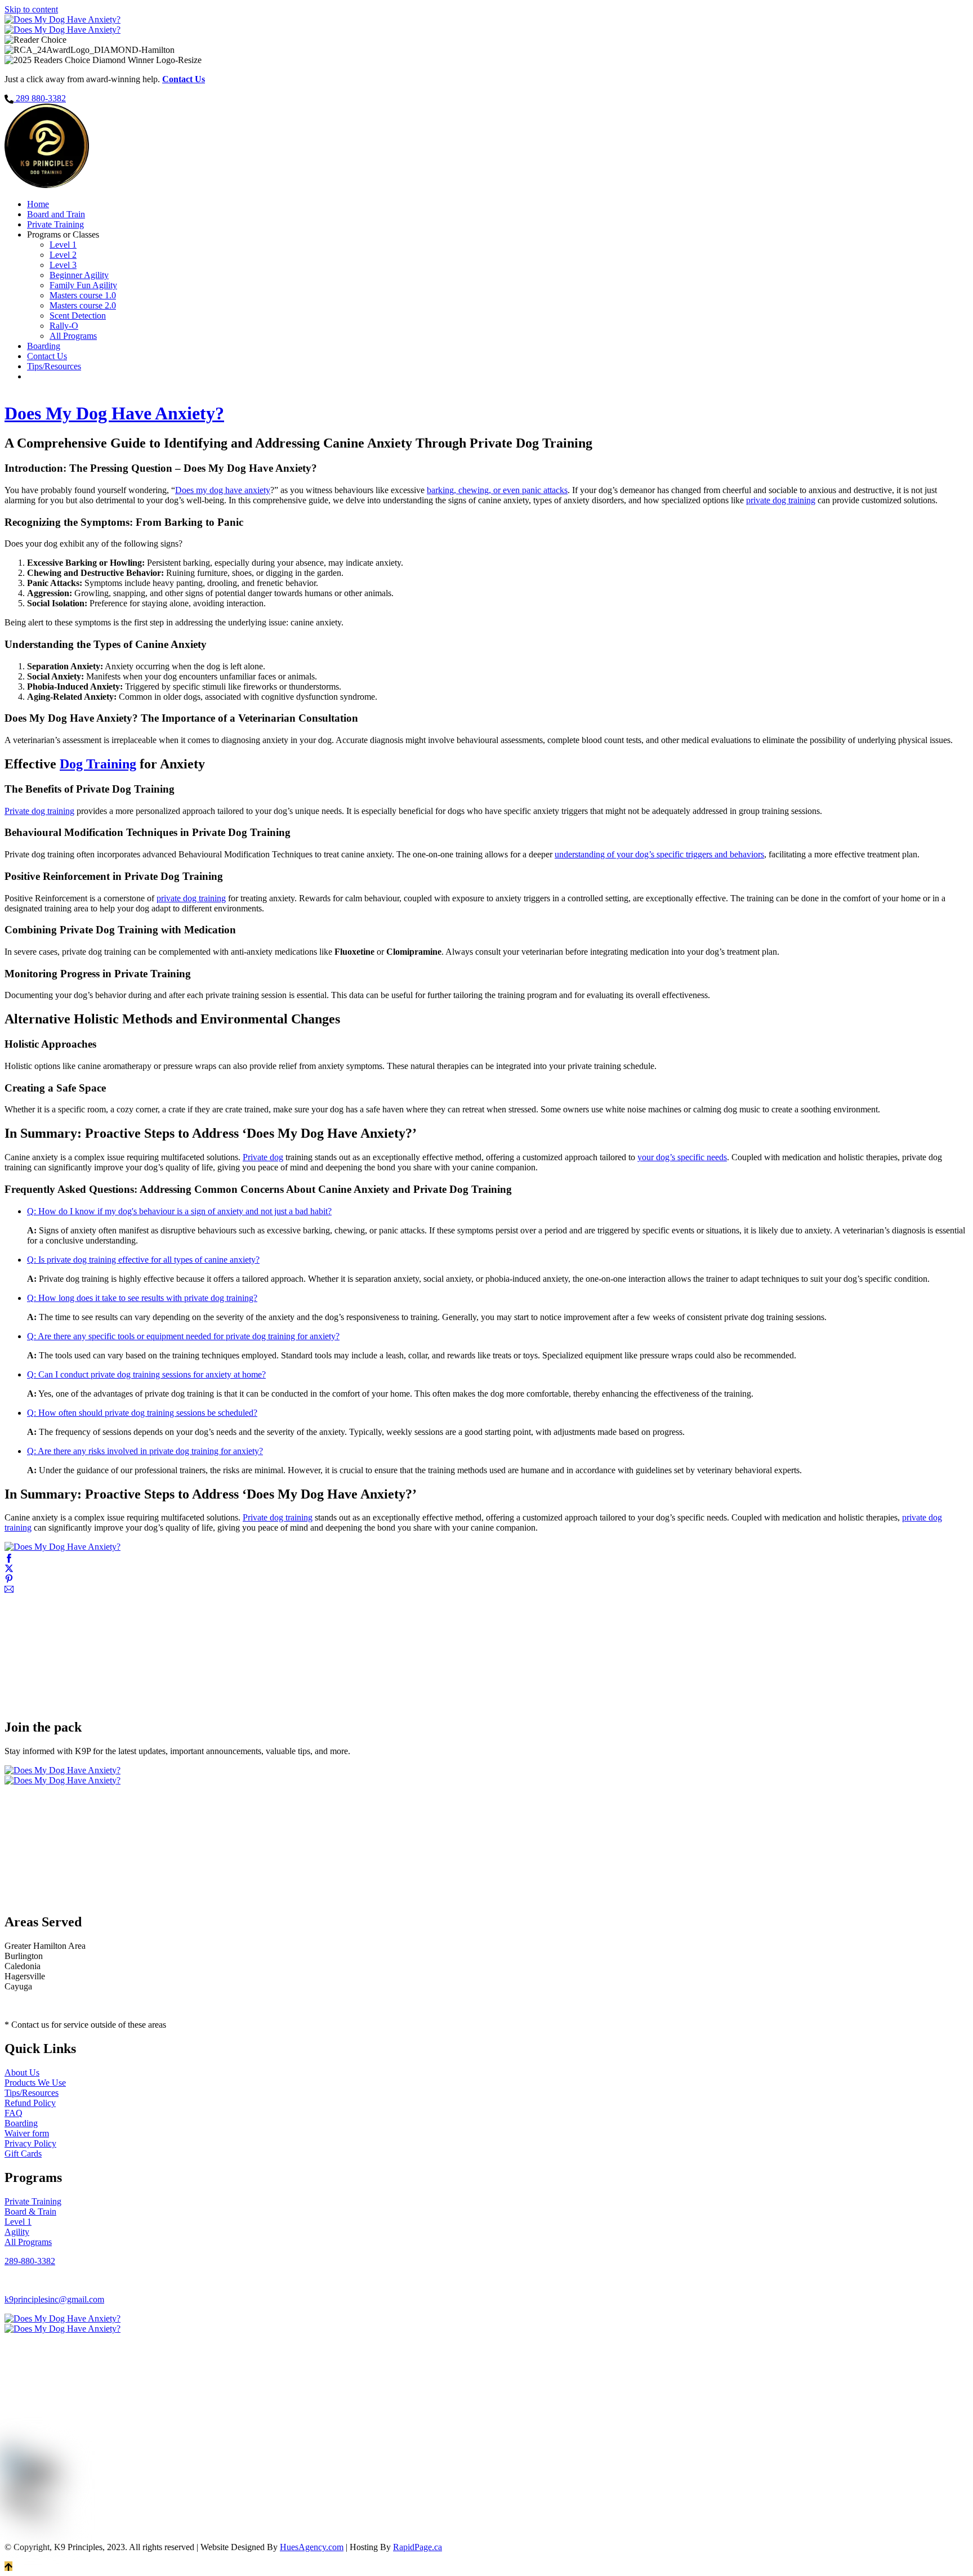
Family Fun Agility (83, 285)
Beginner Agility (79, 275)
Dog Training (98, 764)
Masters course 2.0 (83, 305)
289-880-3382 (30, 2261)
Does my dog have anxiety (223, 490)
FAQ (14, 2113)
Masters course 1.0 (83, 295)
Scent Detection (78, 316)
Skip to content (31, 9)
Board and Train (56, 214)
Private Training (55, 224)
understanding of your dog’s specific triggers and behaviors (659, 854)
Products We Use (35, 2083)
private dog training (781, 500)
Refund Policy (30, 2103)
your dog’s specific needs (682, 1157)
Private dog (263, 1157)
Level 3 (63, 265)
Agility (17, 2232)
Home (38, 204)
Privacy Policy (30, 2143)
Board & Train (30, 2211)
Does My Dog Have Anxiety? (114, 413)
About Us (22, 2072)
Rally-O (64, 326)
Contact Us (47, 356)
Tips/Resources (54, 366)
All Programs (73, 336)
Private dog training (39, 811)
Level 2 (63, 255)
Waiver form (27, 2133)
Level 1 (63, 245)
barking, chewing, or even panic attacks (497, 490)
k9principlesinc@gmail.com (54, 2299)
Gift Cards (23, 2154)
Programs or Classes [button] (63, 234)
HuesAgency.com (312, 2547)
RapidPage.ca (418, 2547)
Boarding (44, 346)
